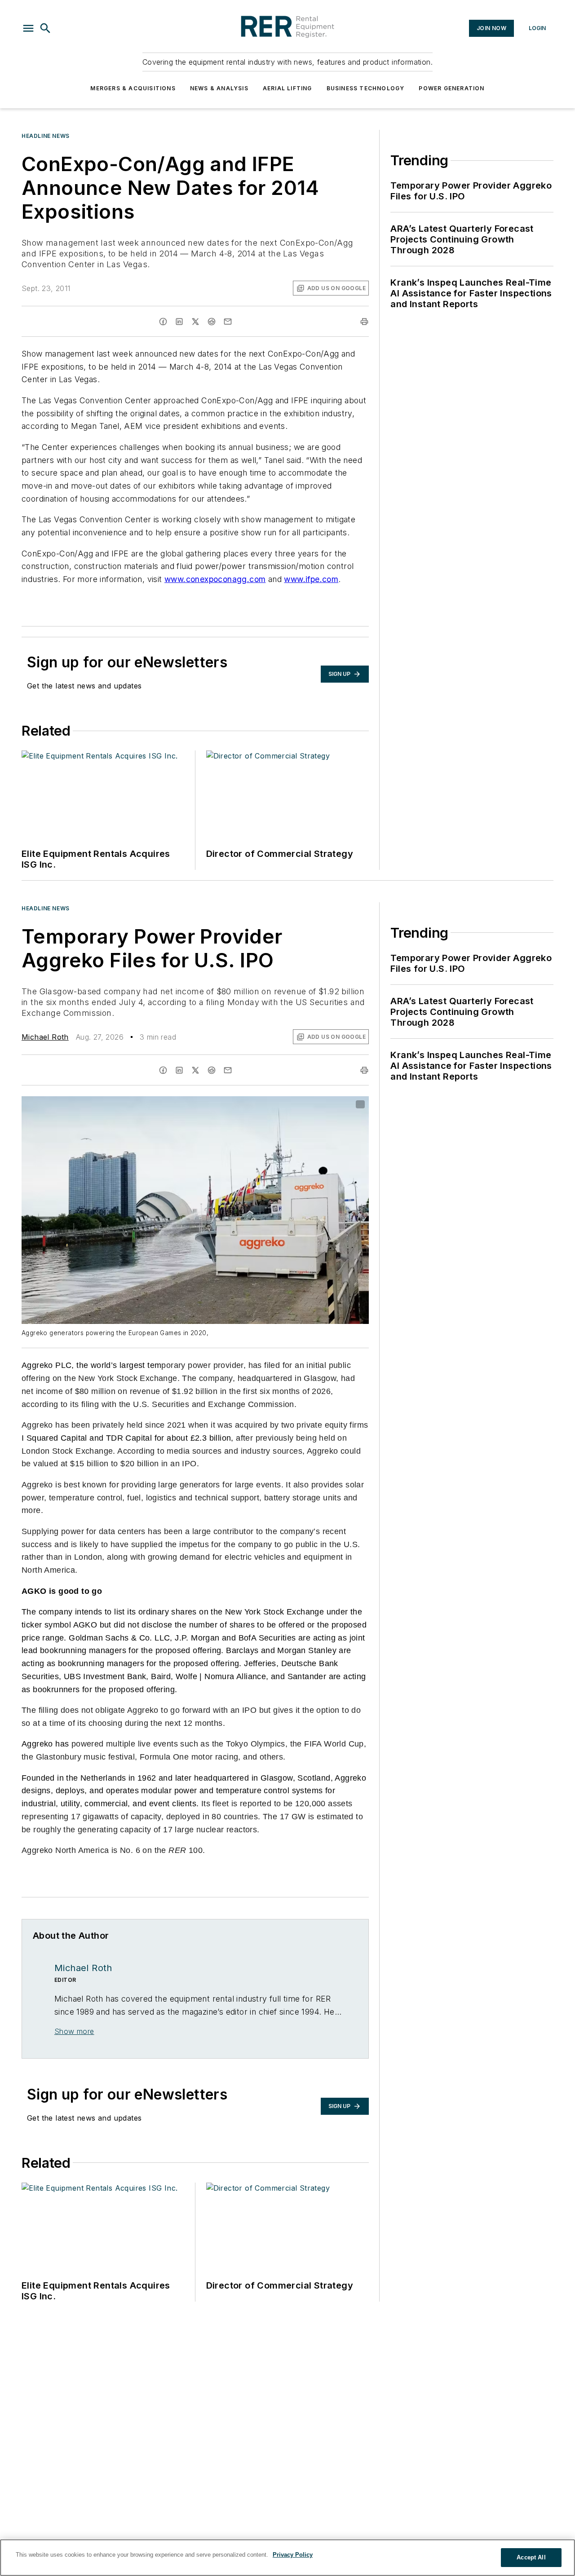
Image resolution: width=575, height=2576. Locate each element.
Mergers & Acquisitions (133, 88)
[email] (228, 322)
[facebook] (163, 322)
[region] (287, 2558)
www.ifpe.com (311, 579)
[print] (364, 322)
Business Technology (366, 88)
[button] (28, 28)
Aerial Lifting (287, 88)
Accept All (531, 2557)
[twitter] (195, 322)
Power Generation (451, 88)
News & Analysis (219, 88)
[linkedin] (179, 322)
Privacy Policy (293, 2555)
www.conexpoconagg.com (215, 579)
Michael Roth (45, 1037)
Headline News (46, 136)
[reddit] (212, 322)
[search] (45, 28)
